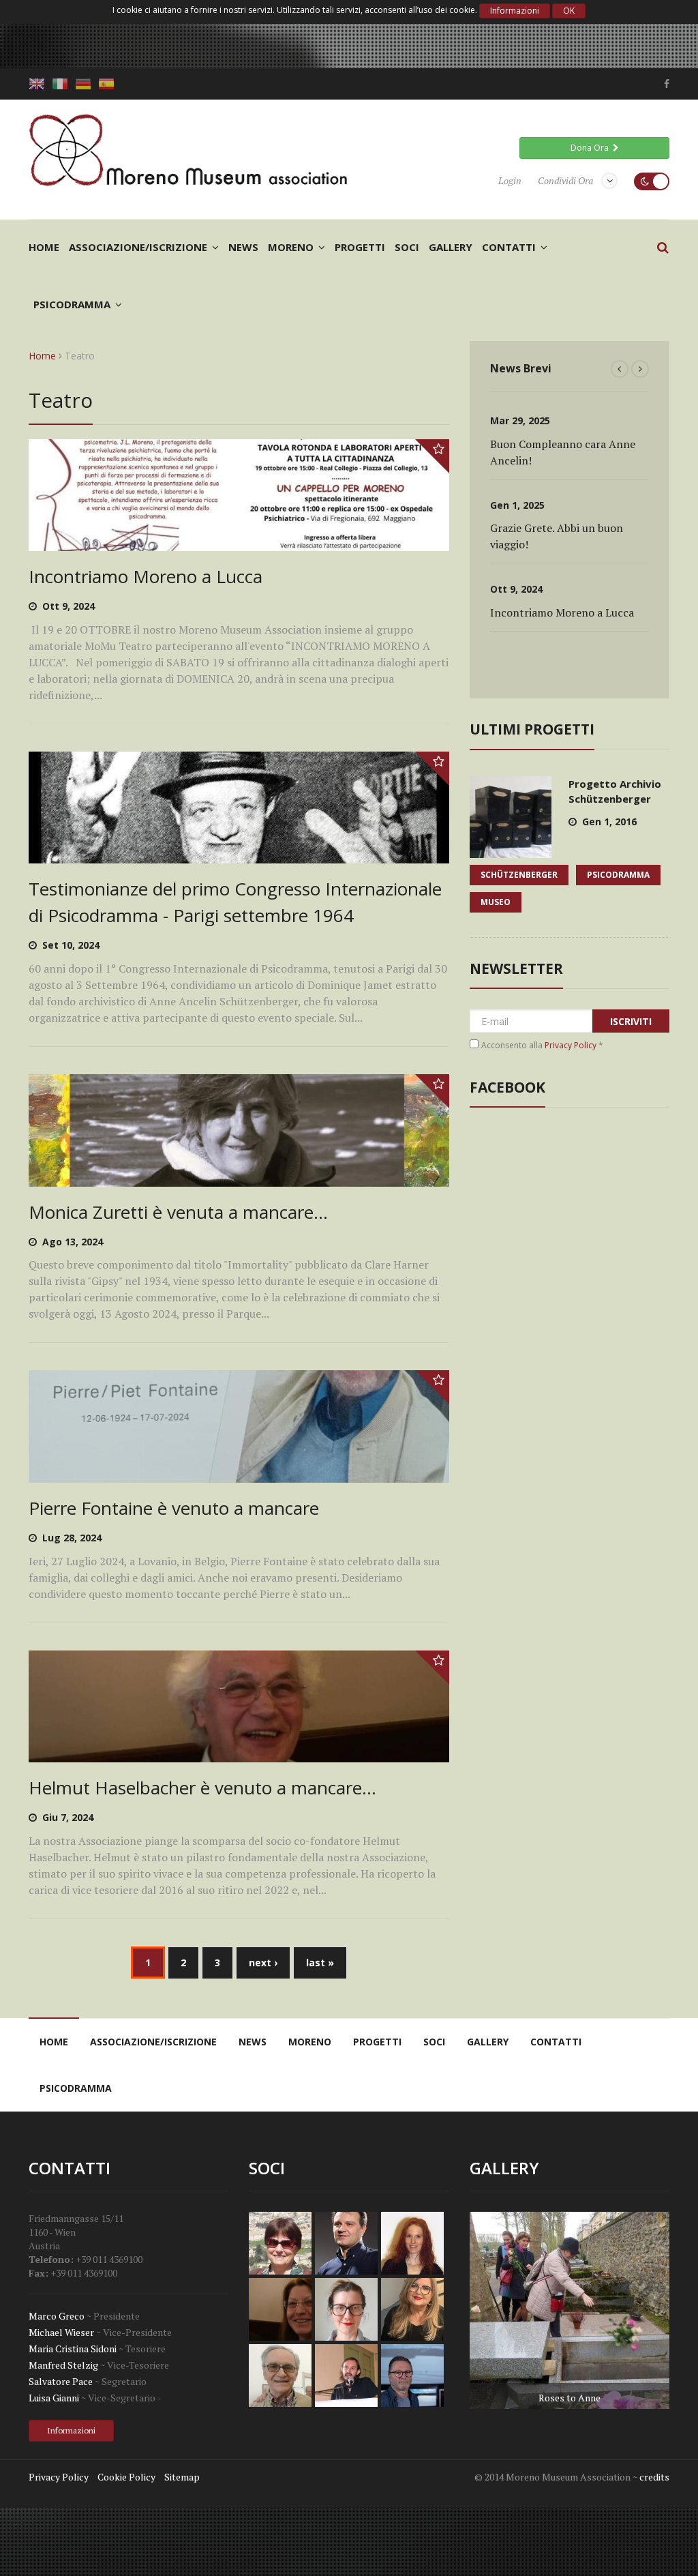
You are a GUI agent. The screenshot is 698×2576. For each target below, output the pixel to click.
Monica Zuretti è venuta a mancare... (178, 1212)
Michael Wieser (61, 2332)
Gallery (451, 247)
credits (654, 2477)
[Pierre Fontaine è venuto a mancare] (239, 1474)
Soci (407, 247)
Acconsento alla (542, 1045)
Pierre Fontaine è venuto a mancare (174, 1508)
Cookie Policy (126, 2477)
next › (263, 1963)
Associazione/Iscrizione (138, 247)
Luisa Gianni (54, 2398)
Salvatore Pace (61, 2381)
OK (569, 11)
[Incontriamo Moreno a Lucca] (239, 543)
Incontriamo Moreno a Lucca (146, 576)
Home (44, 247)
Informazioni (515, 11)
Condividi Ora (565, 180)
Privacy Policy (571, 1045)
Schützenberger (519, 875)
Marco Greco (57, 2316)
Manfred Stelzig (63, 2365)
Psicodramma (72, 304)
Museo (496, 902)
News (243, 247)
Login (510, 180)
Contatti (509, 247)
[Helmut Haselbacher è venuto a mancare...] (239, 1754)
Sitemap (182, 2477)
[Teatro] (39, 84)
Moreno (291, 247)
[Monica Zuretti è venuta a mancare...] (239, 1178)
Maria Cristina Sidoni (73, 2349)
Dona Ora (592, 148)
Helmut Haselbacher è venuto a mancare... (202, 1788)
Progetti (360, 247)
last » (320, 1963)
